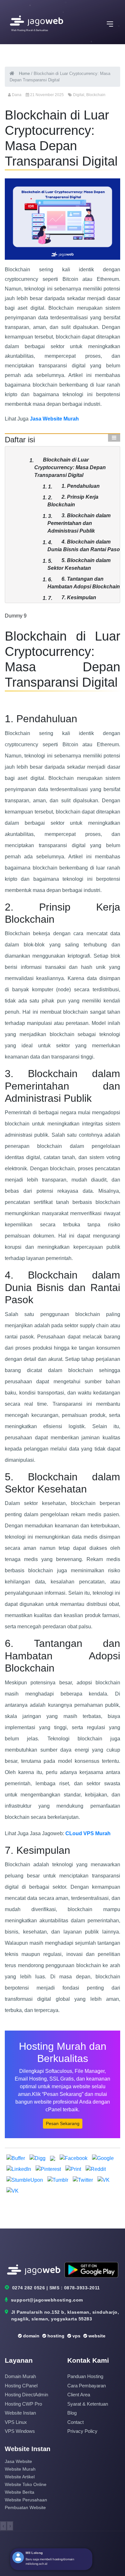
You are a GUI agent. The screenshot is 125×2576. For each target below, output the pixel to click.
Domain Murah (20, 2376)
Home (24, 74)
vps (76, 2336)
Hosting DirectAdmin (26, 2395)
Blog (72, 2413)
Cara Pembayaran (87, 2386)
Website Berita (20, 2492)
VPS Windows (20, 2431)
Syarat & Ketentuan (88, 2404)
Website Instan (20, 2413)
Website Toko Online (26, 2484)
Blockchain (96, 95)
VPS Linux (16, 2422)
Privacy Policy (82, 2431)
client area (79, 2395)
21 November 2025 (47, 95)
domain (31, 2336)
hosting (55, 2336)
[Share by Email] (53, 2158)
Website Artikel (20, 2477)
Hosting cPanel (21, 2386)
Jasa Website (18, 2461)
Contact (75, 2422)
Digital (79, 95)
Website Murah (20, 2469)
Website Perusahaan (26, 2500)
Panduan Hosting (85, 2376)
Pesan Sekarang (63, 2123)
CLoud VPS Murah (88, 1833)
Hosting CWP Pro (23, 2404)
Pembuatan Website (25, 2507)
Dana (17, 95)
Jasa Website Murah (54, 419)
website (96, 2336)
